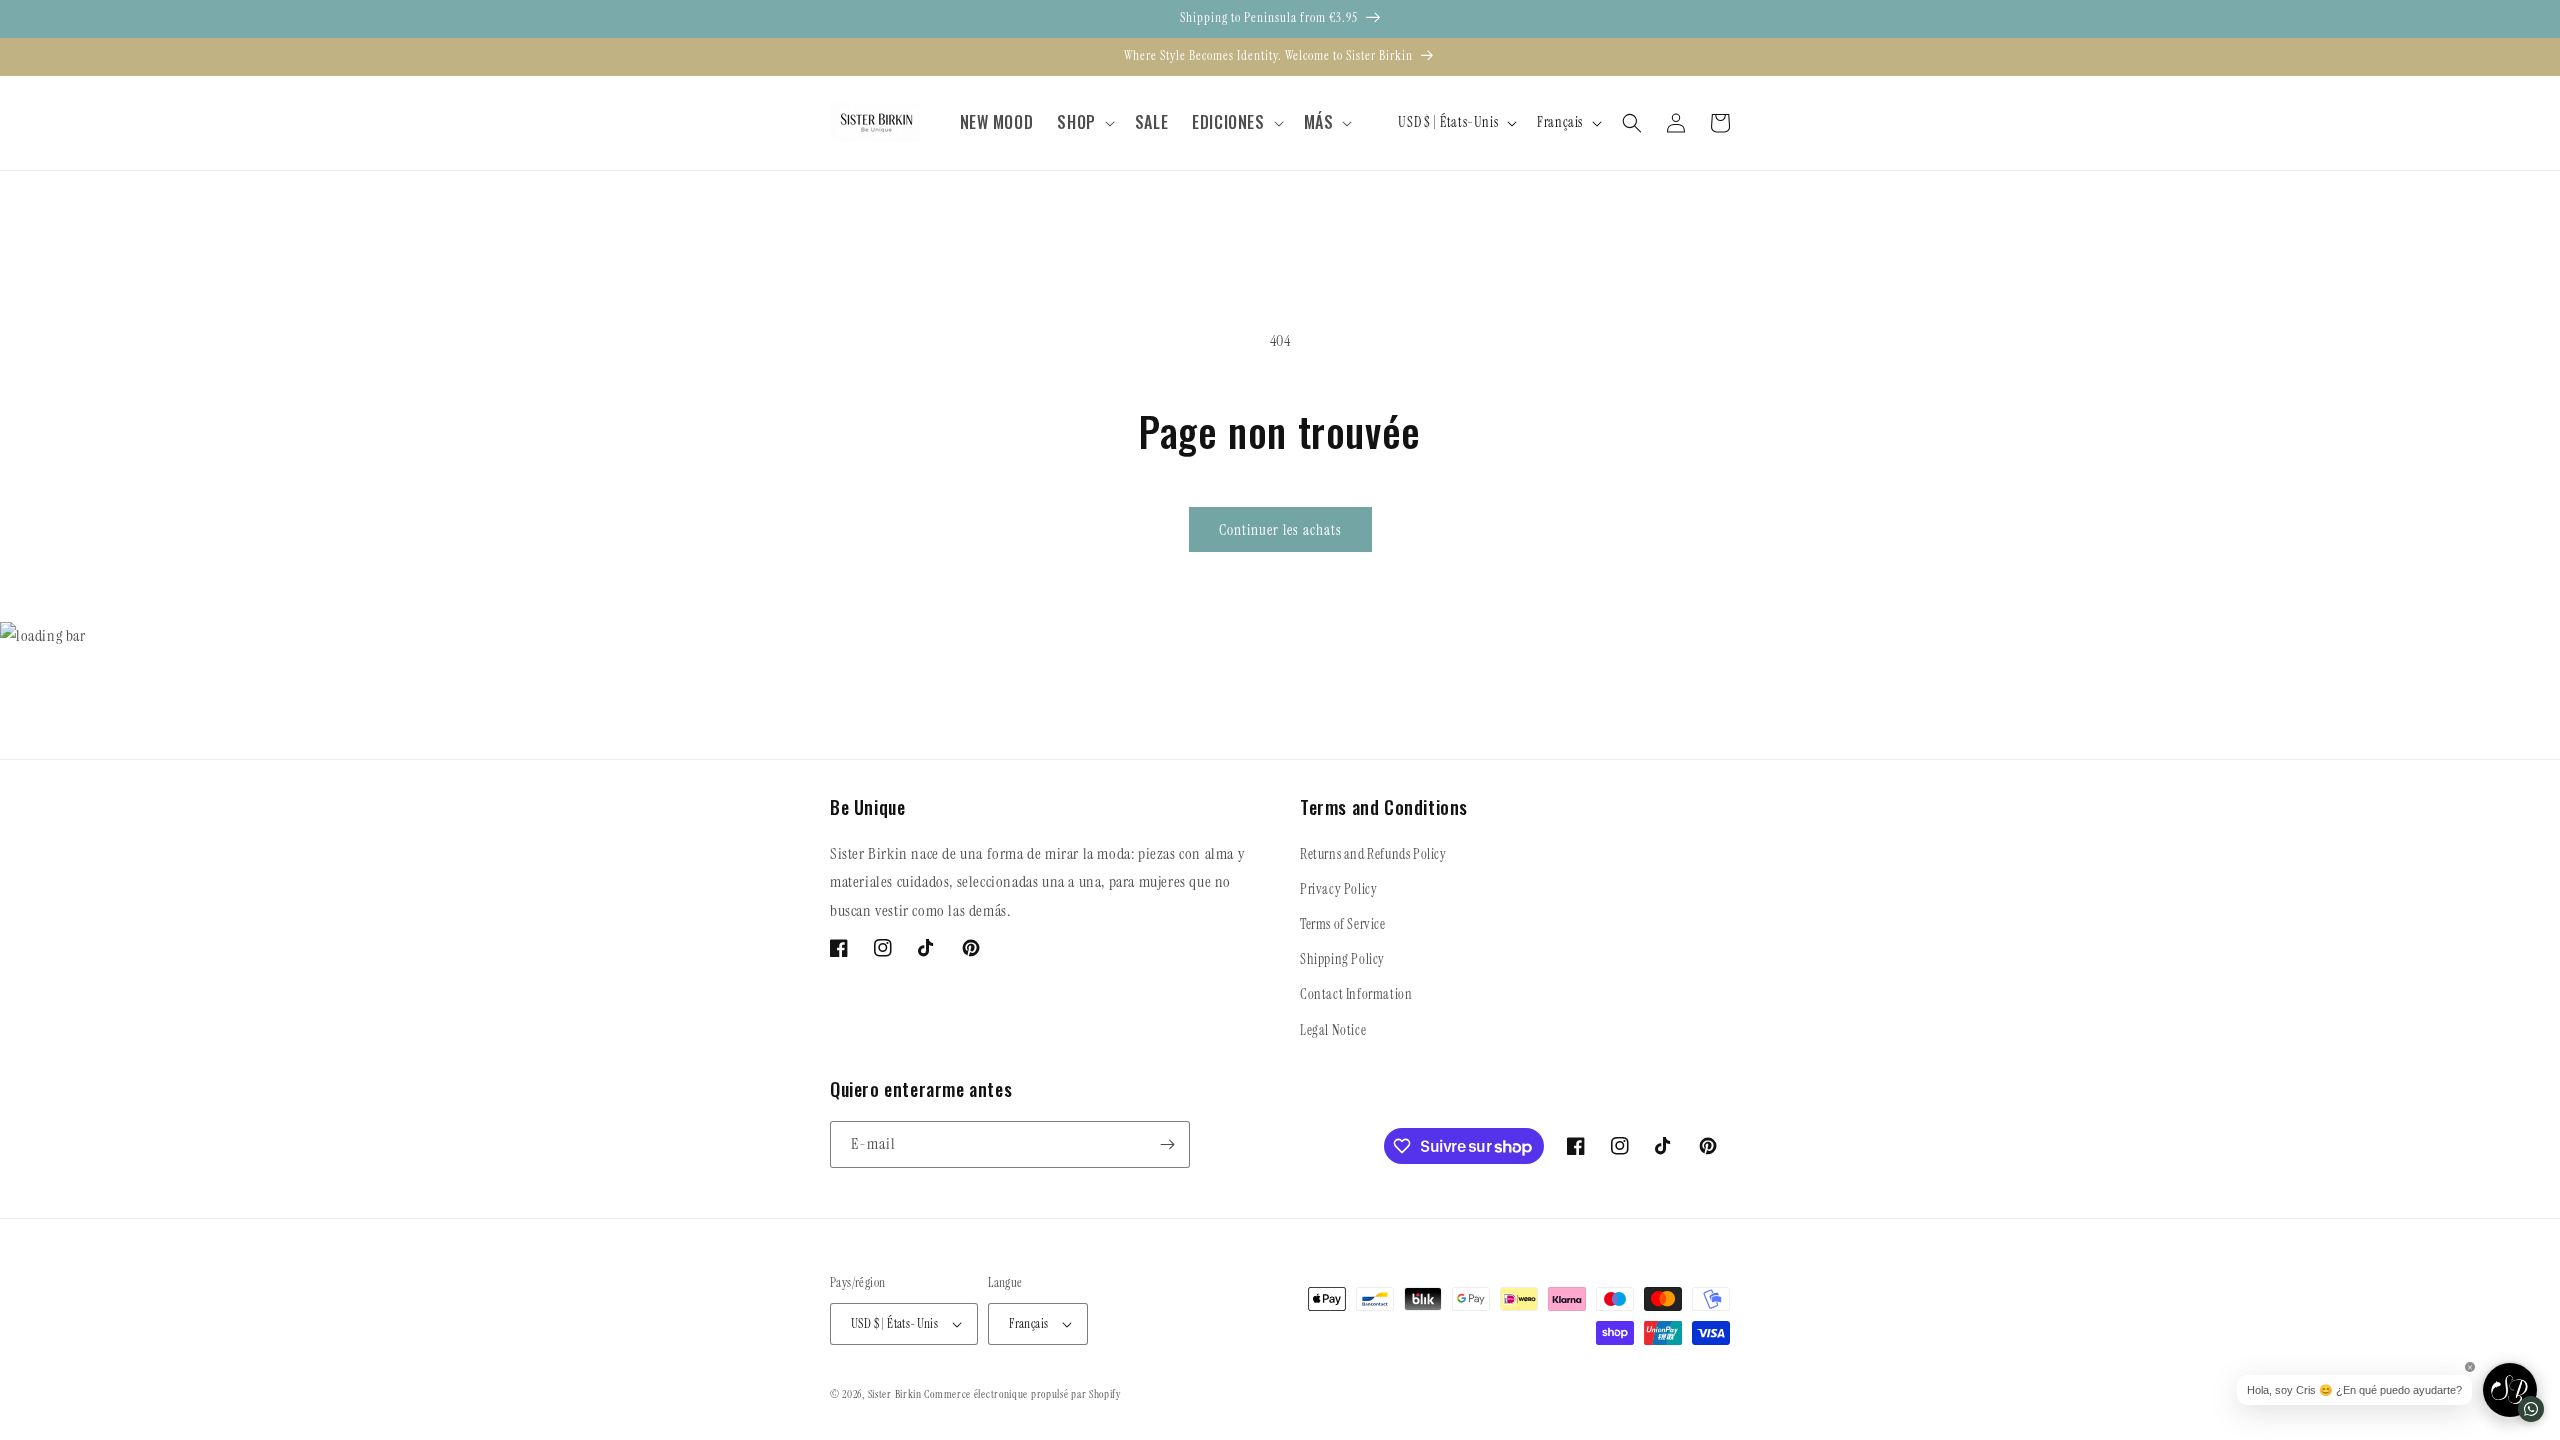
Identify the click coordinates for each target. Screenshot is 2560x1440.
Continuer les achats (1280, 530)
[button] (1083, 122)
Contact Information (1356, 994)
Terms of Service (1343, 924)
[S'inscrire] (1167, 1144)
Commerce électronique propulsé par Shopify (1022, 1394)
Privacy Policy (1338, 889)
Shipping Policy (1342, 959)
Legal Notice (1333, 1030)
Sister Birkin (896, 1394)
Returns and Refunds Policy (1373, 854)
